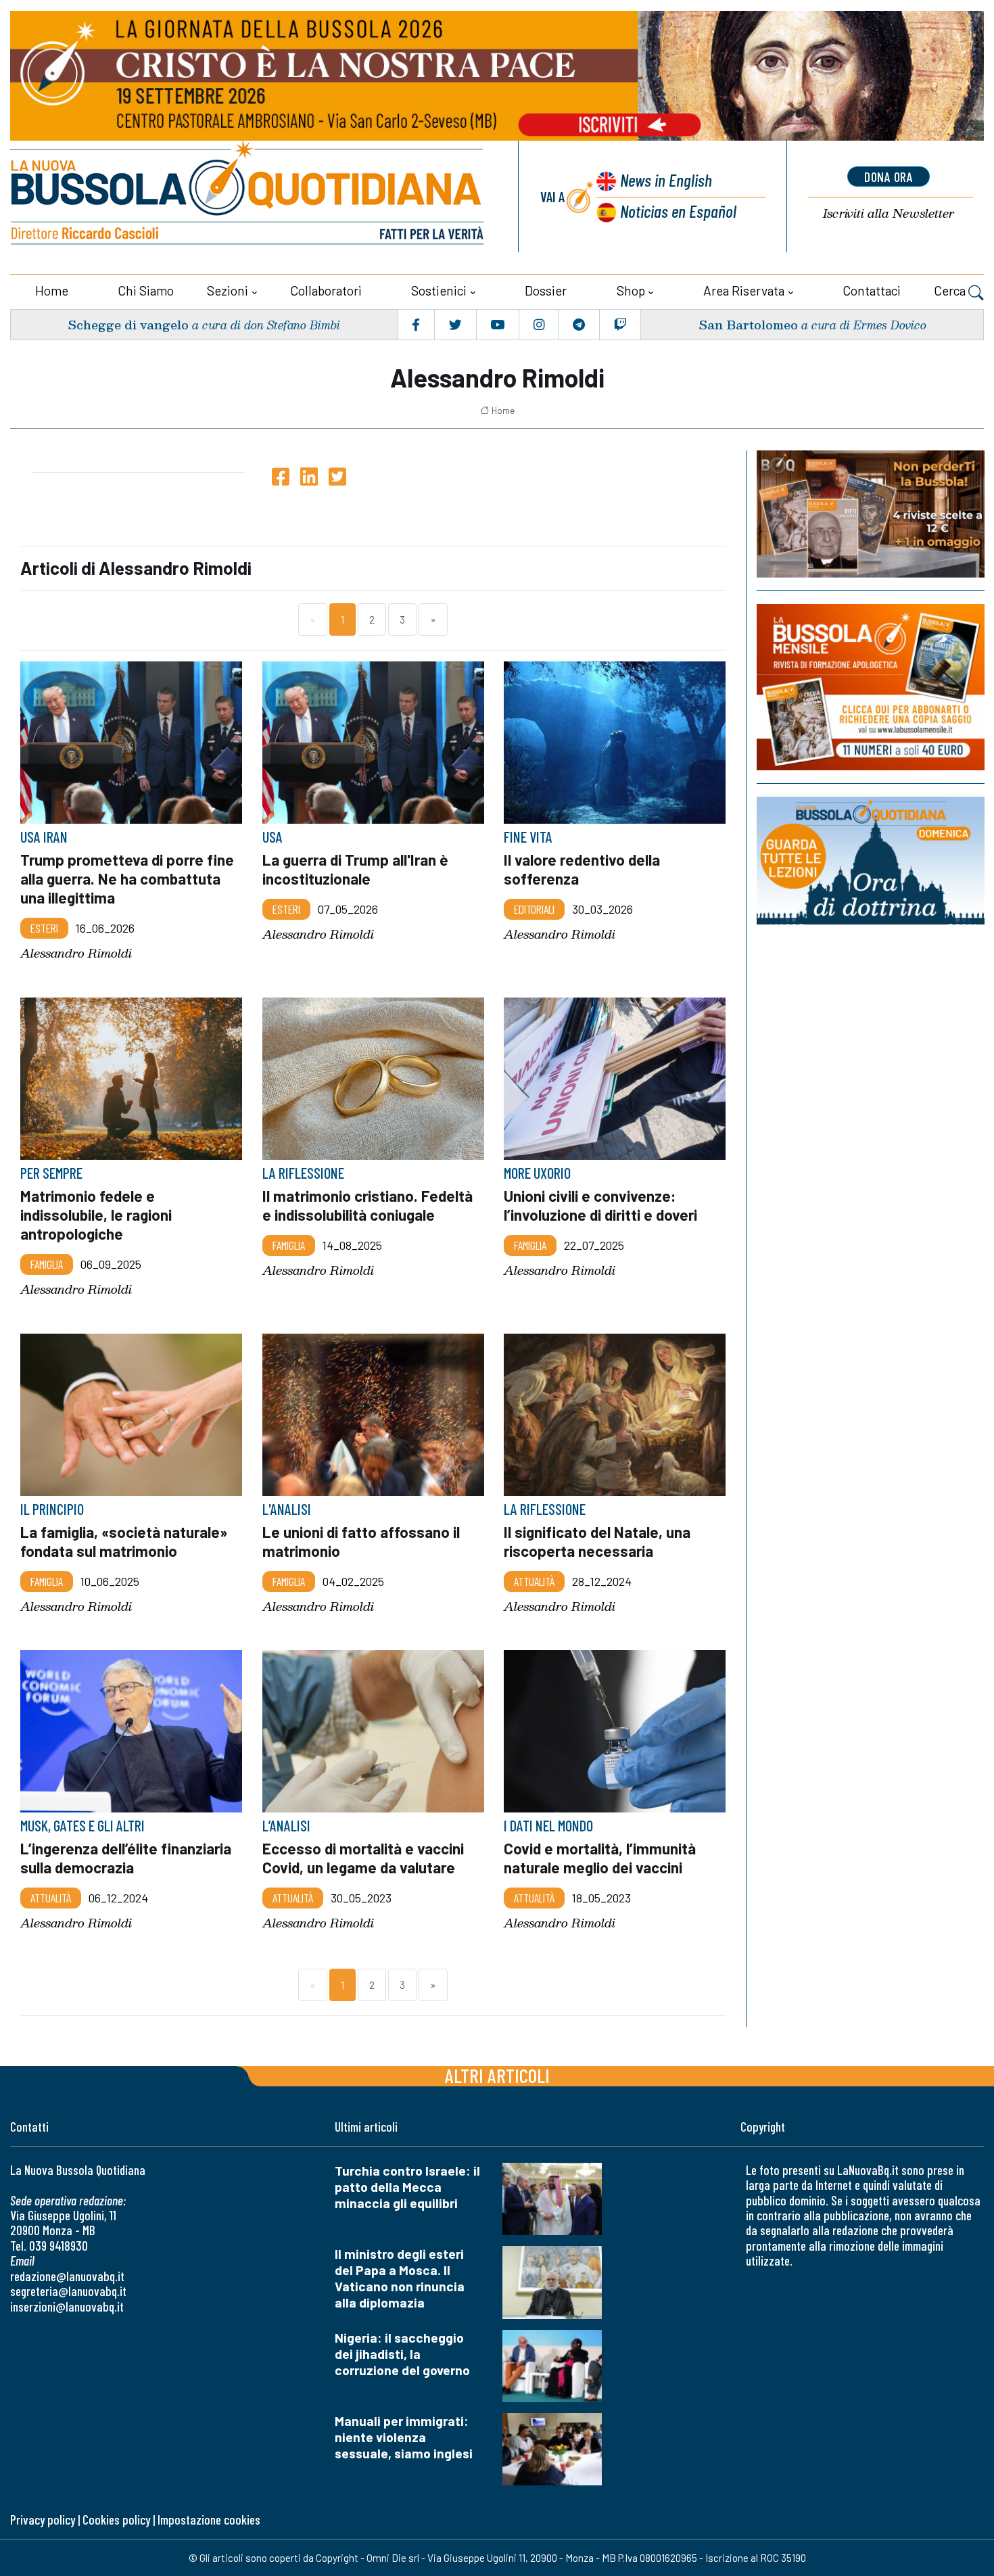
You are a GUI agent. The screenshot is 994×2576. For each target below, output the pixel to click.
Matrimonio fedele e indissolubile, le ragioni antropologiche (96, 1215)
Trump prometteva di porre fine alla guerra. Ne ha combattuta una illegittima (127, 879)
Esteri (44, 928)
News (666, 180)
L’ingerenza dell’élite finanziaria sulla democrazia (126, 1858)
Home (52, 290)
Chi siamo (146, 290)
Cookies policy (116, 2520)
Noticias (678, 211)
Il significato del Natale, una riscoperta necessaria (597, 1541)
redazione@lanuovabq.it (67, 2276)
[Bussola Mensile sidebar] (871, 687)
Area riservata (744, 290)
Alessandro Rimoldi (76, 954)
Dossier (546, 290)
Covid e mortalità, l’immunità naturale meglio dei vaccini (600, 1858)
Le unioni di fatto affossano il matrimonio (361, 1541)
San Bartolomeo (748, 324)
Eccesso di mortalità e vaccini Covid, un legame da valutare (363, 1858)
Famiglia (47, 1264)
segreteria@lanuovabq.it (68, 2291)
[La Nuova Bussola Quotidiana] (249, 196)
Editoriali (534, 909)
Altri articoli (497, 2075)
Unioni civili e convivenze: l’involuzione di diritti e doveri (600, 1205)
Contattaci (872, 290)
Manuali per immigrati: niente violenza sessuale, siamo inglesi (404, 2437)
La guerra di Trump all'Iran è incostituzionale (355, 869)
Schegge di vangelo (128, 324)
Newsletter (889, 213)
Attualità (534, 1581)
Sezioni (228, 290)
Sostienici (439, 290)
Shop (631, 290)
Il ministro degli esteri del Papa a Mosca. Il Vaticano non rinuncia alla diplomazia (400, 2278)
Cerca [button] (951, 290)
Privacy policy (43, 2520)
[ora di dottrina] (871, 861)
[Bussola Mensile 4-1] (871, 514)
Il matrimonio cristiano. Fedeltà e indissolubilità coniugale (368, 1205)
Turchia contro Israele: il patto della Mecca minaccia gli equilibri (407, 2187)
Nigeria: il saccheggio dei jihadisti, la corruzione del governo (402, 2354)
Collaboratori (326, 290)
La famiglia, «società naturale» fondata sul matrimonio (124, 1541)
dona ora (889, 177)
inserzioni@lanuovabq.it (67, 2306)
